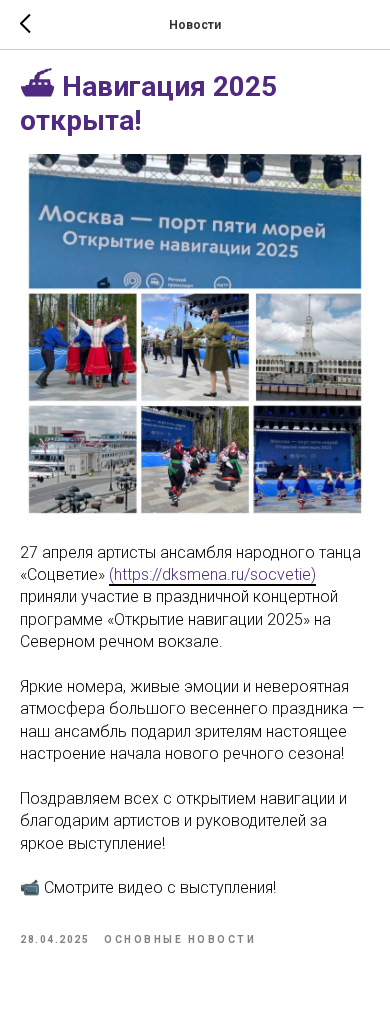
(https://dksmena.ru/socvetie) (212, 574)
